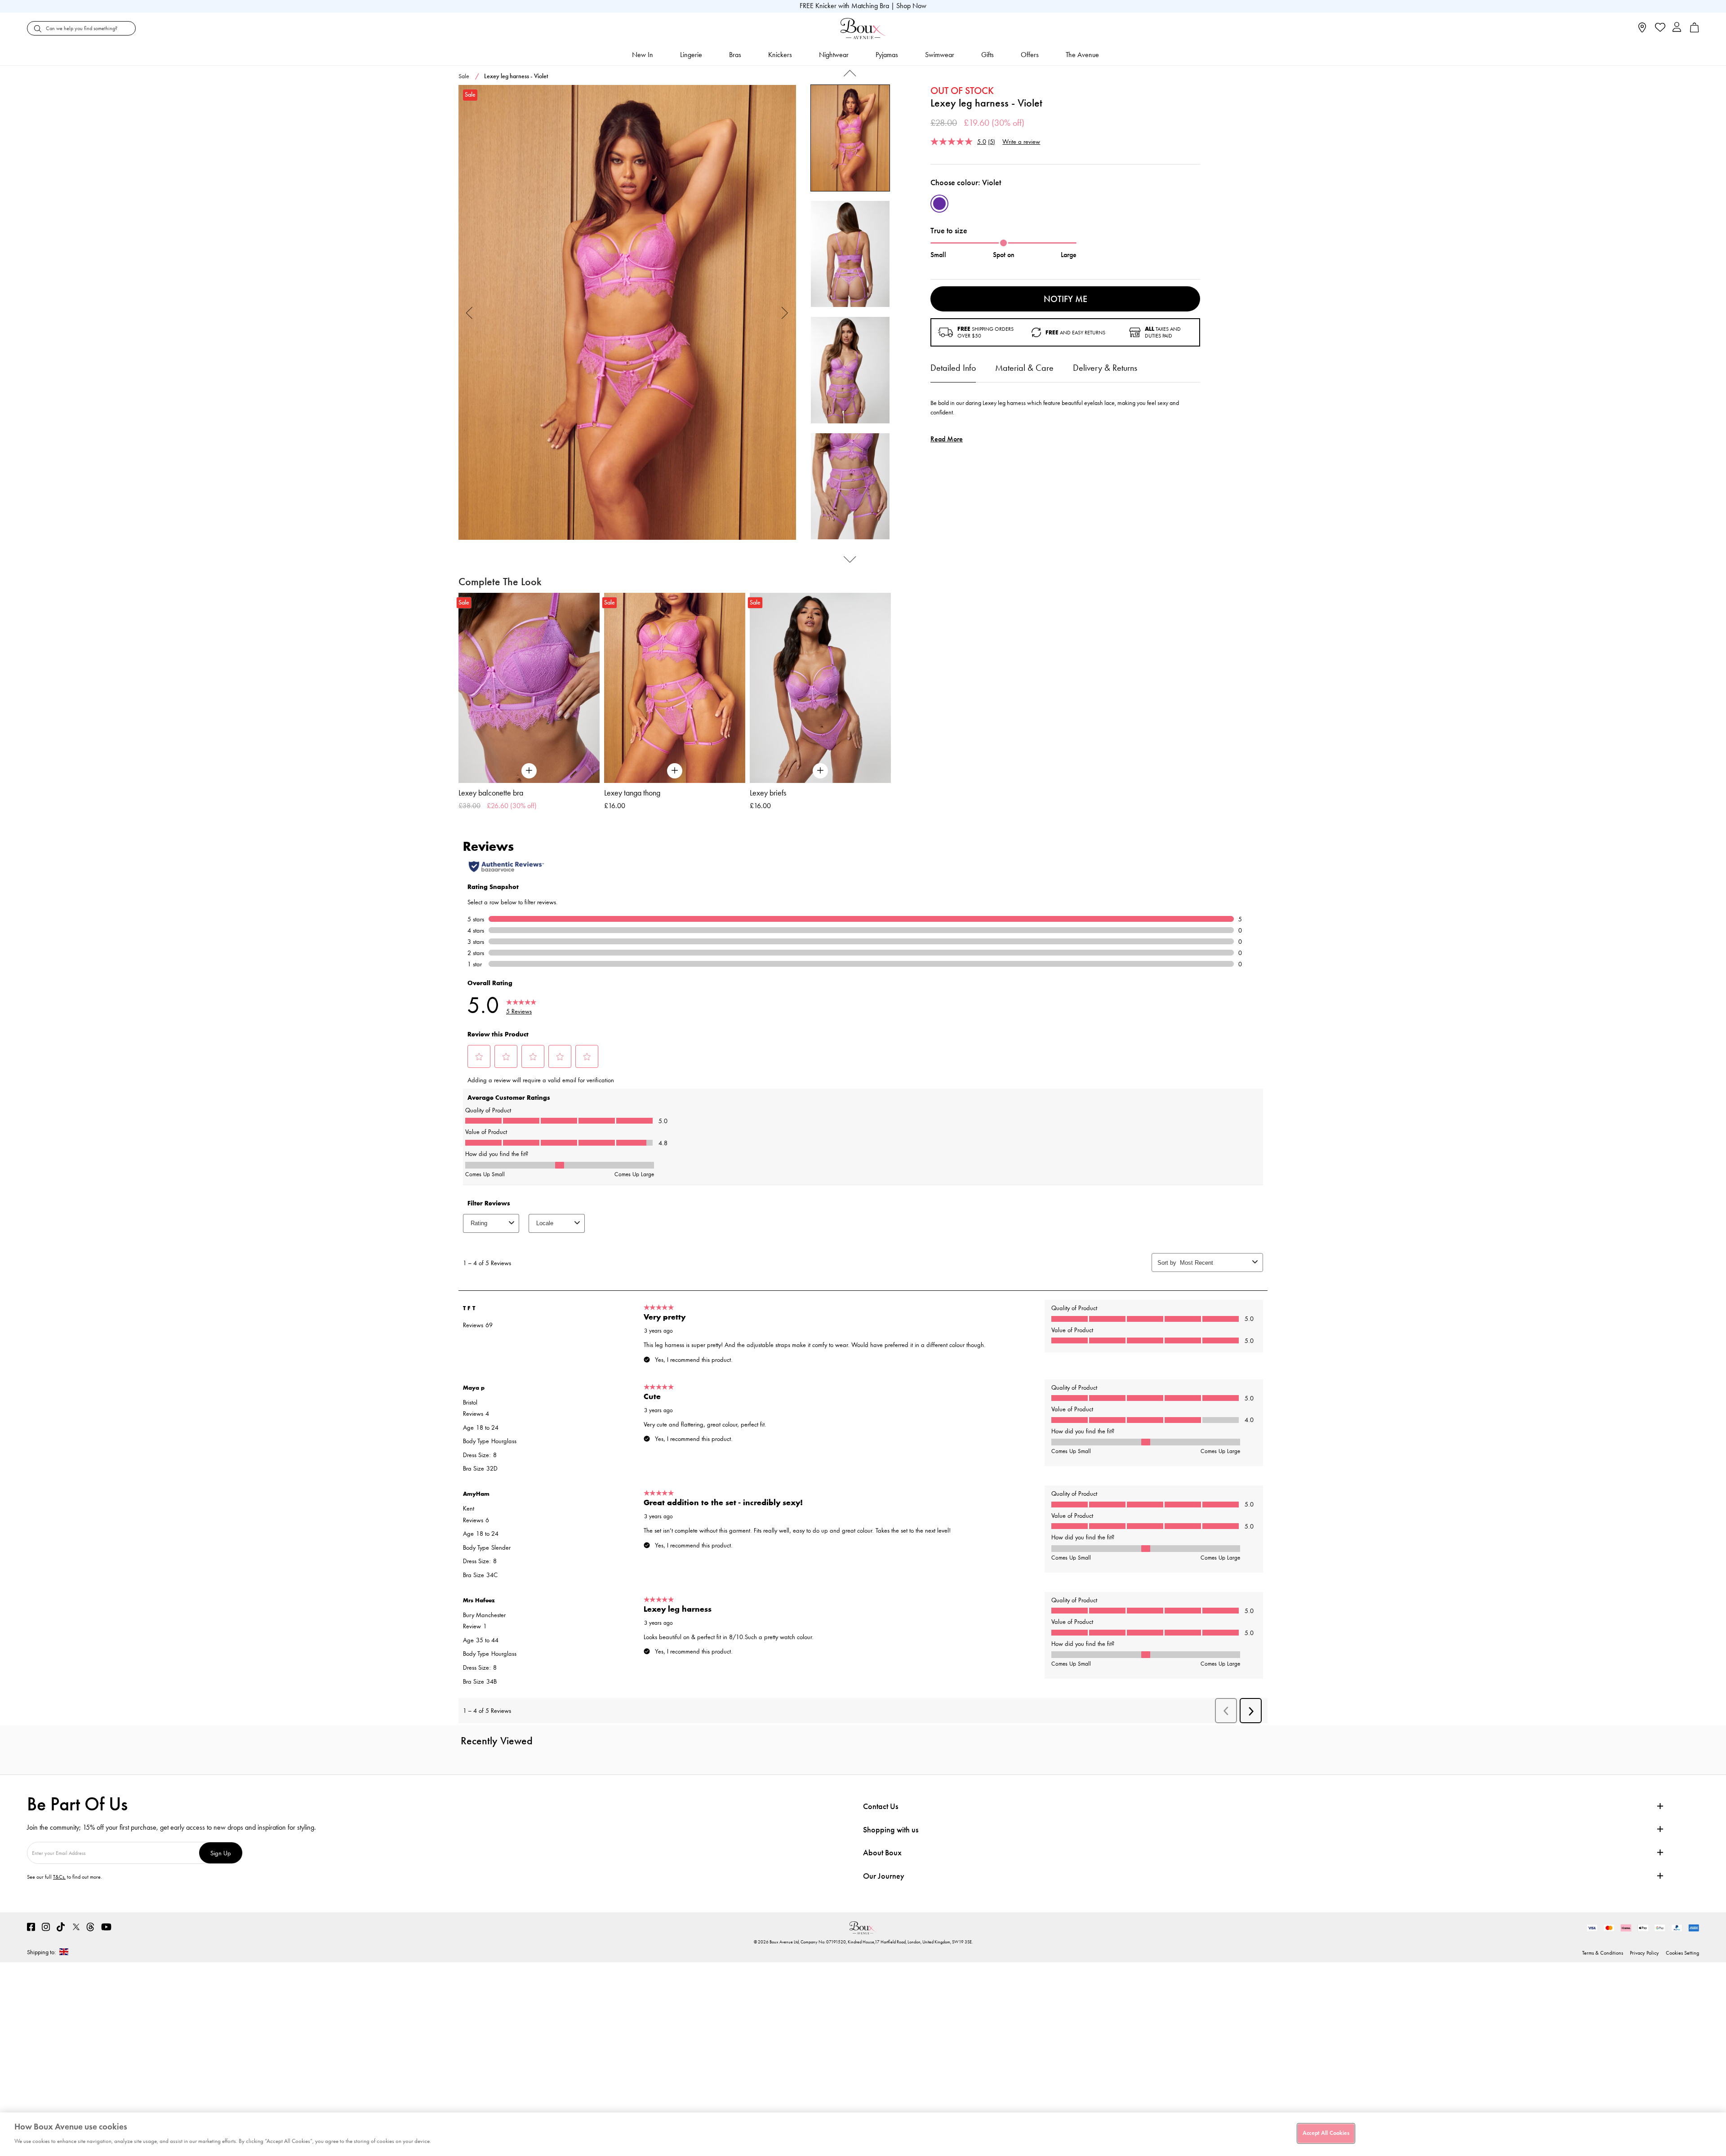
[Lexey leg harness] (627, 313)
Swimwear (940, 55)
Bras (735, 55)
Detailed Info (953, 368)
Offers (1030, 55)
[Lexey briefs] (820, 688)
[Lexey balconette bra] (529, 688)
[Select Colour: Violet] (939, 204)
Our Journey (884, 1876)
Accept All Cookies (1326, 2133)
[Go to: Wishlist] (1659, 28)
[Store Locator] (1642, 30)
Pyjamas (887, 55)
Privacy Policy (1644, 1953)
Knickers (780, 55)
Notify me (1065, 299)
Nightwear (834, 55)
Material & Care (1024, 368)
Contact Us (881, 1806)
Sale (464, 76)
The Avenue (1082, 55)
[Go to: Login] (1677, 28)
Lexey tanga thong (632, 793)
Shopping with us (891, 1830)
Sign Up (221, 1853)
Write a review (1021, 141)
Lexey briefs (768, 793)
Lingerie (691, 55)
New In (643, 55)
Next (785, 313)
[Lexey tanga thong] (675, 688)
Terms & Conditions (1603, 1953)
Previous (469, 313)
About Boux (882, 1853)
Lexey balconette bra (491, 793)
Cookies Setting (1682, 1953)
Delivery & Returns (1105, 368)
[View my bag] (1695, 30)
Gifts (988, 55)
